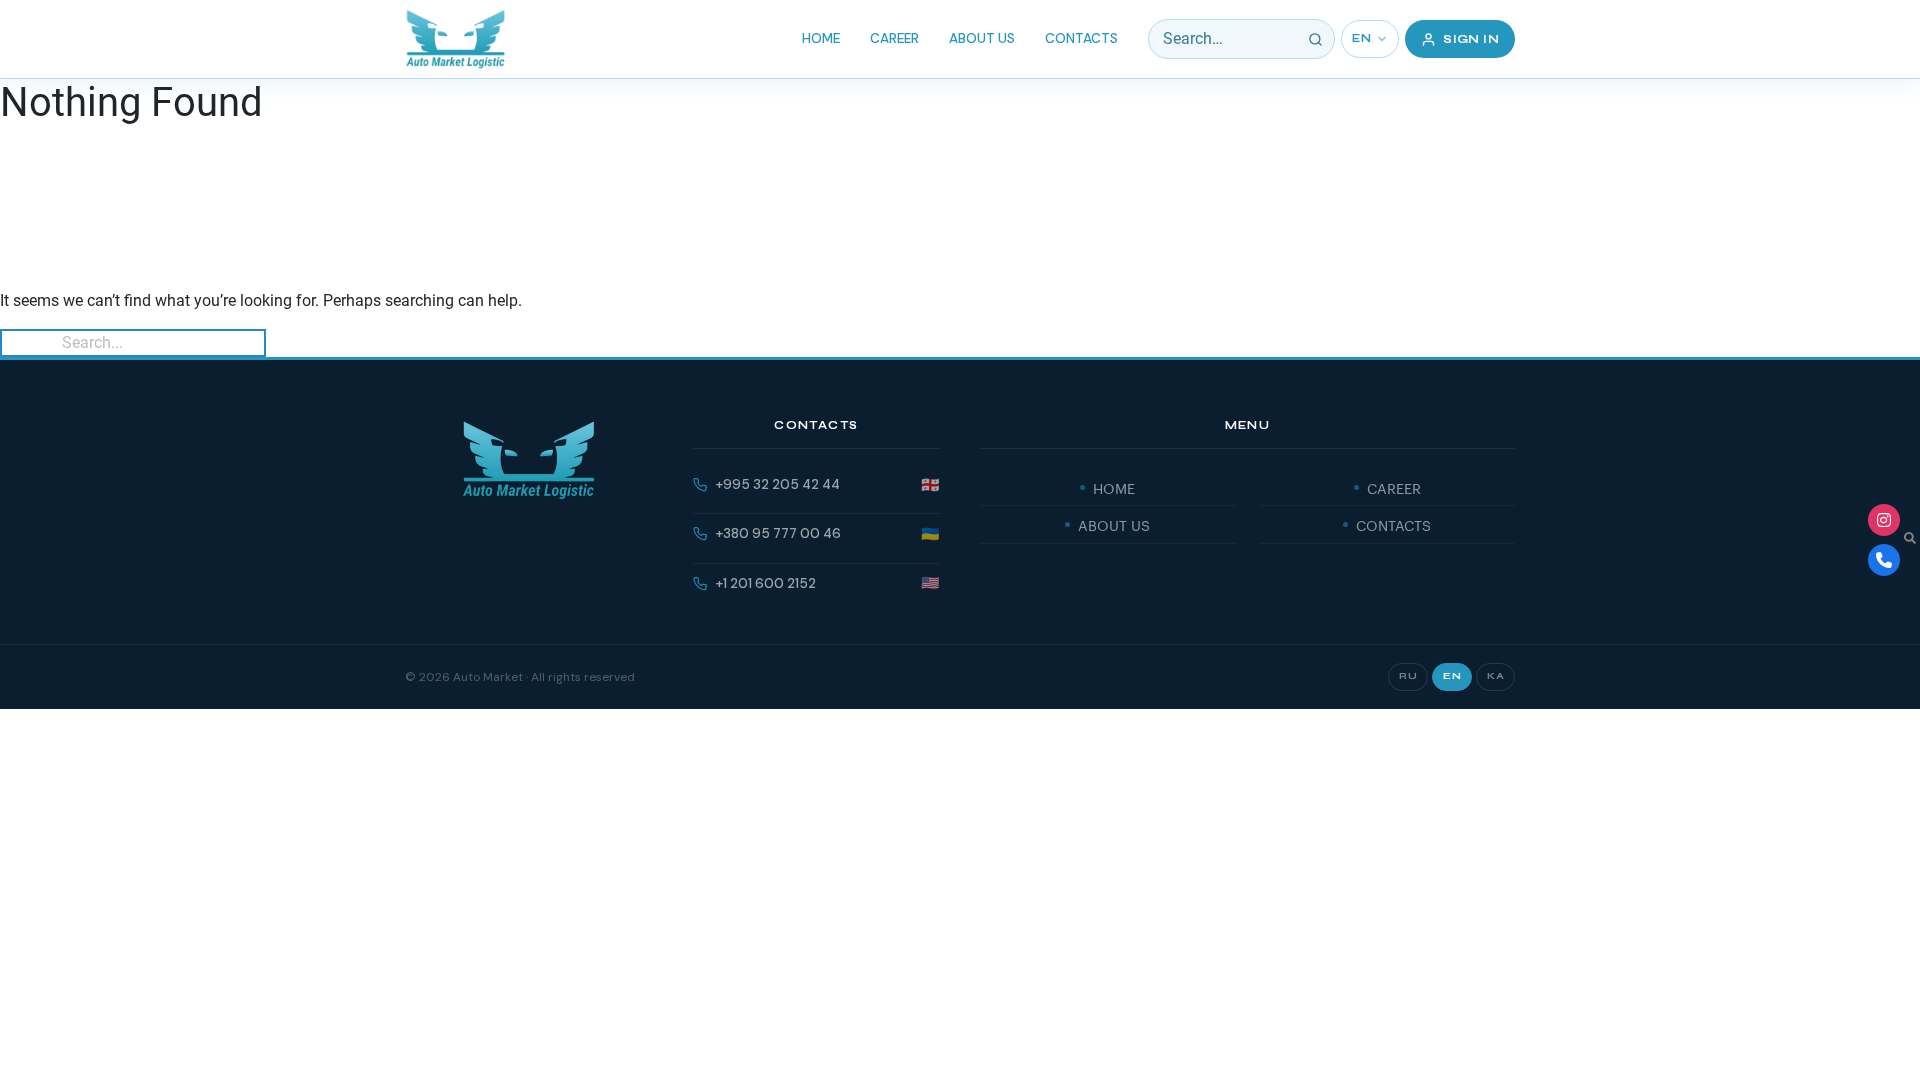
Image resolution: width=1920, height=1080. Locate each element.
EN (1361, 38)
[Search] (1315, 39)
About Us (982, 38)
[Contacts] (1884, 560)
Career (894, 38)
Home (821, 38)
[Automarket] (1884, 520)
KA (1495, 676)
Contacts (1081, 38)
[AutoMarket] (455, 39)
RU (1408, 676)
